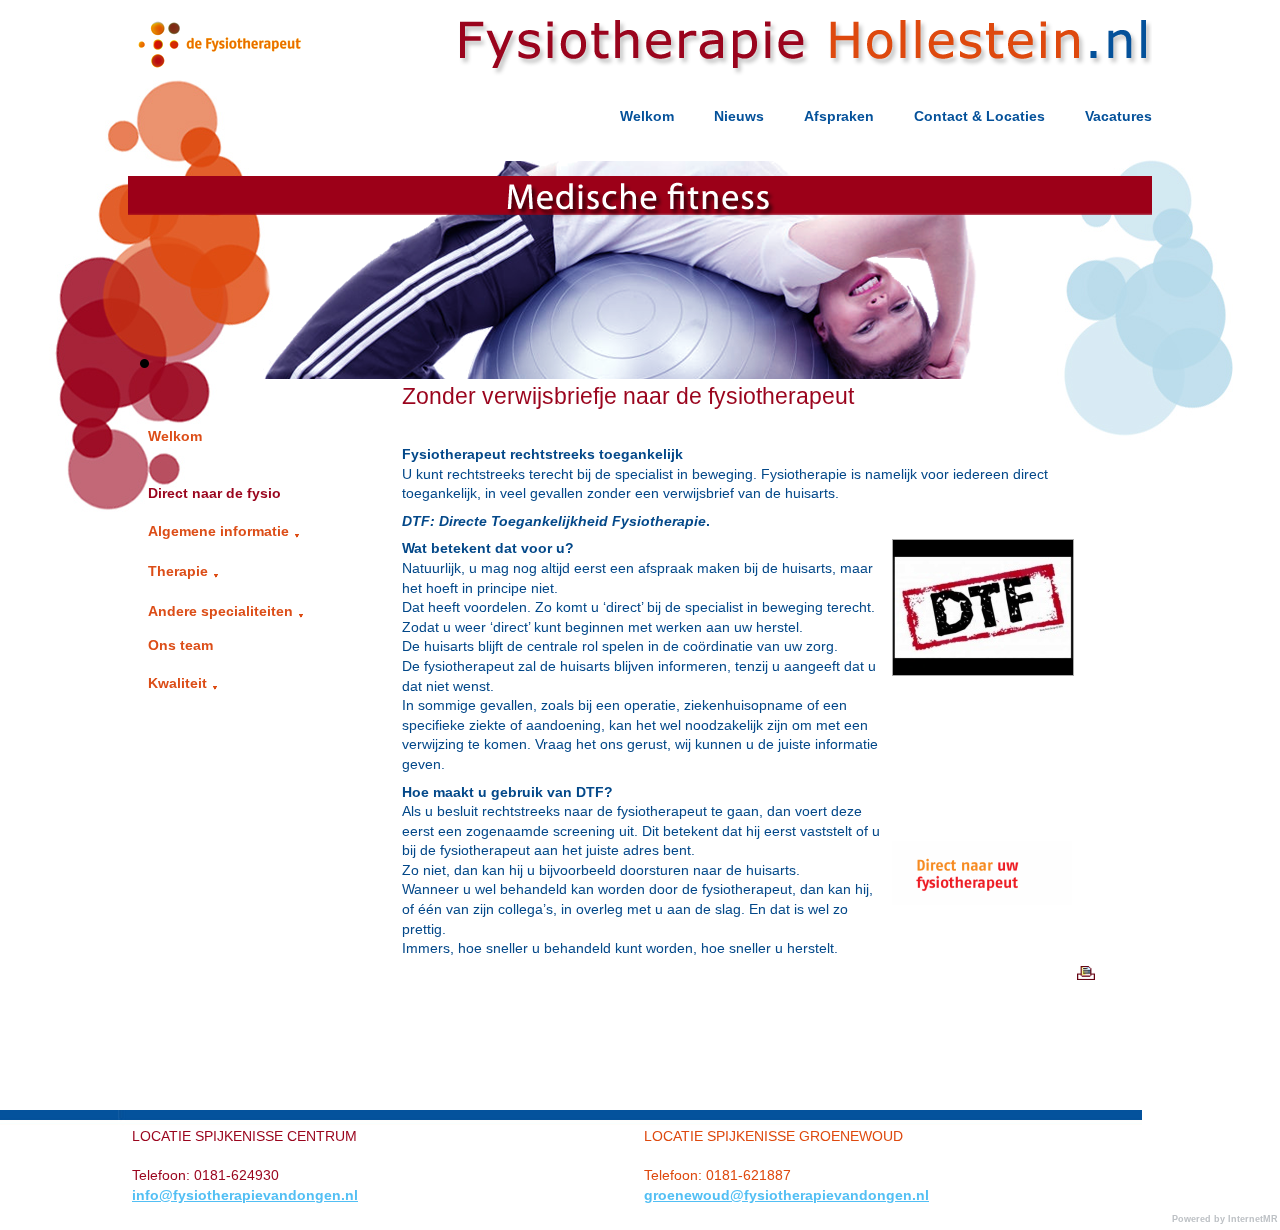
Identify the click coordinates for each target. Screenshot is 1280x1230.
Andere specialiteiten (220, 611)
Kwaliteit (177, 683)
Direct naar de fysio (214, 493)
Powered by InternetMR (1225, 1219)
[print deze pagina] (1087, 958)
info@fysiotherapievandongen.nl (245, 1195)
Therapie (178, 571)
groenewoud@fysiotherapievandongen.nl (786, 1195)
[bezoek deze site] (982, 836)
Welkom (175, 436)
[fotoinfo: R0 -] (983, 607)
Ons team (180, 645)
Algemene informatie (218, 531)
